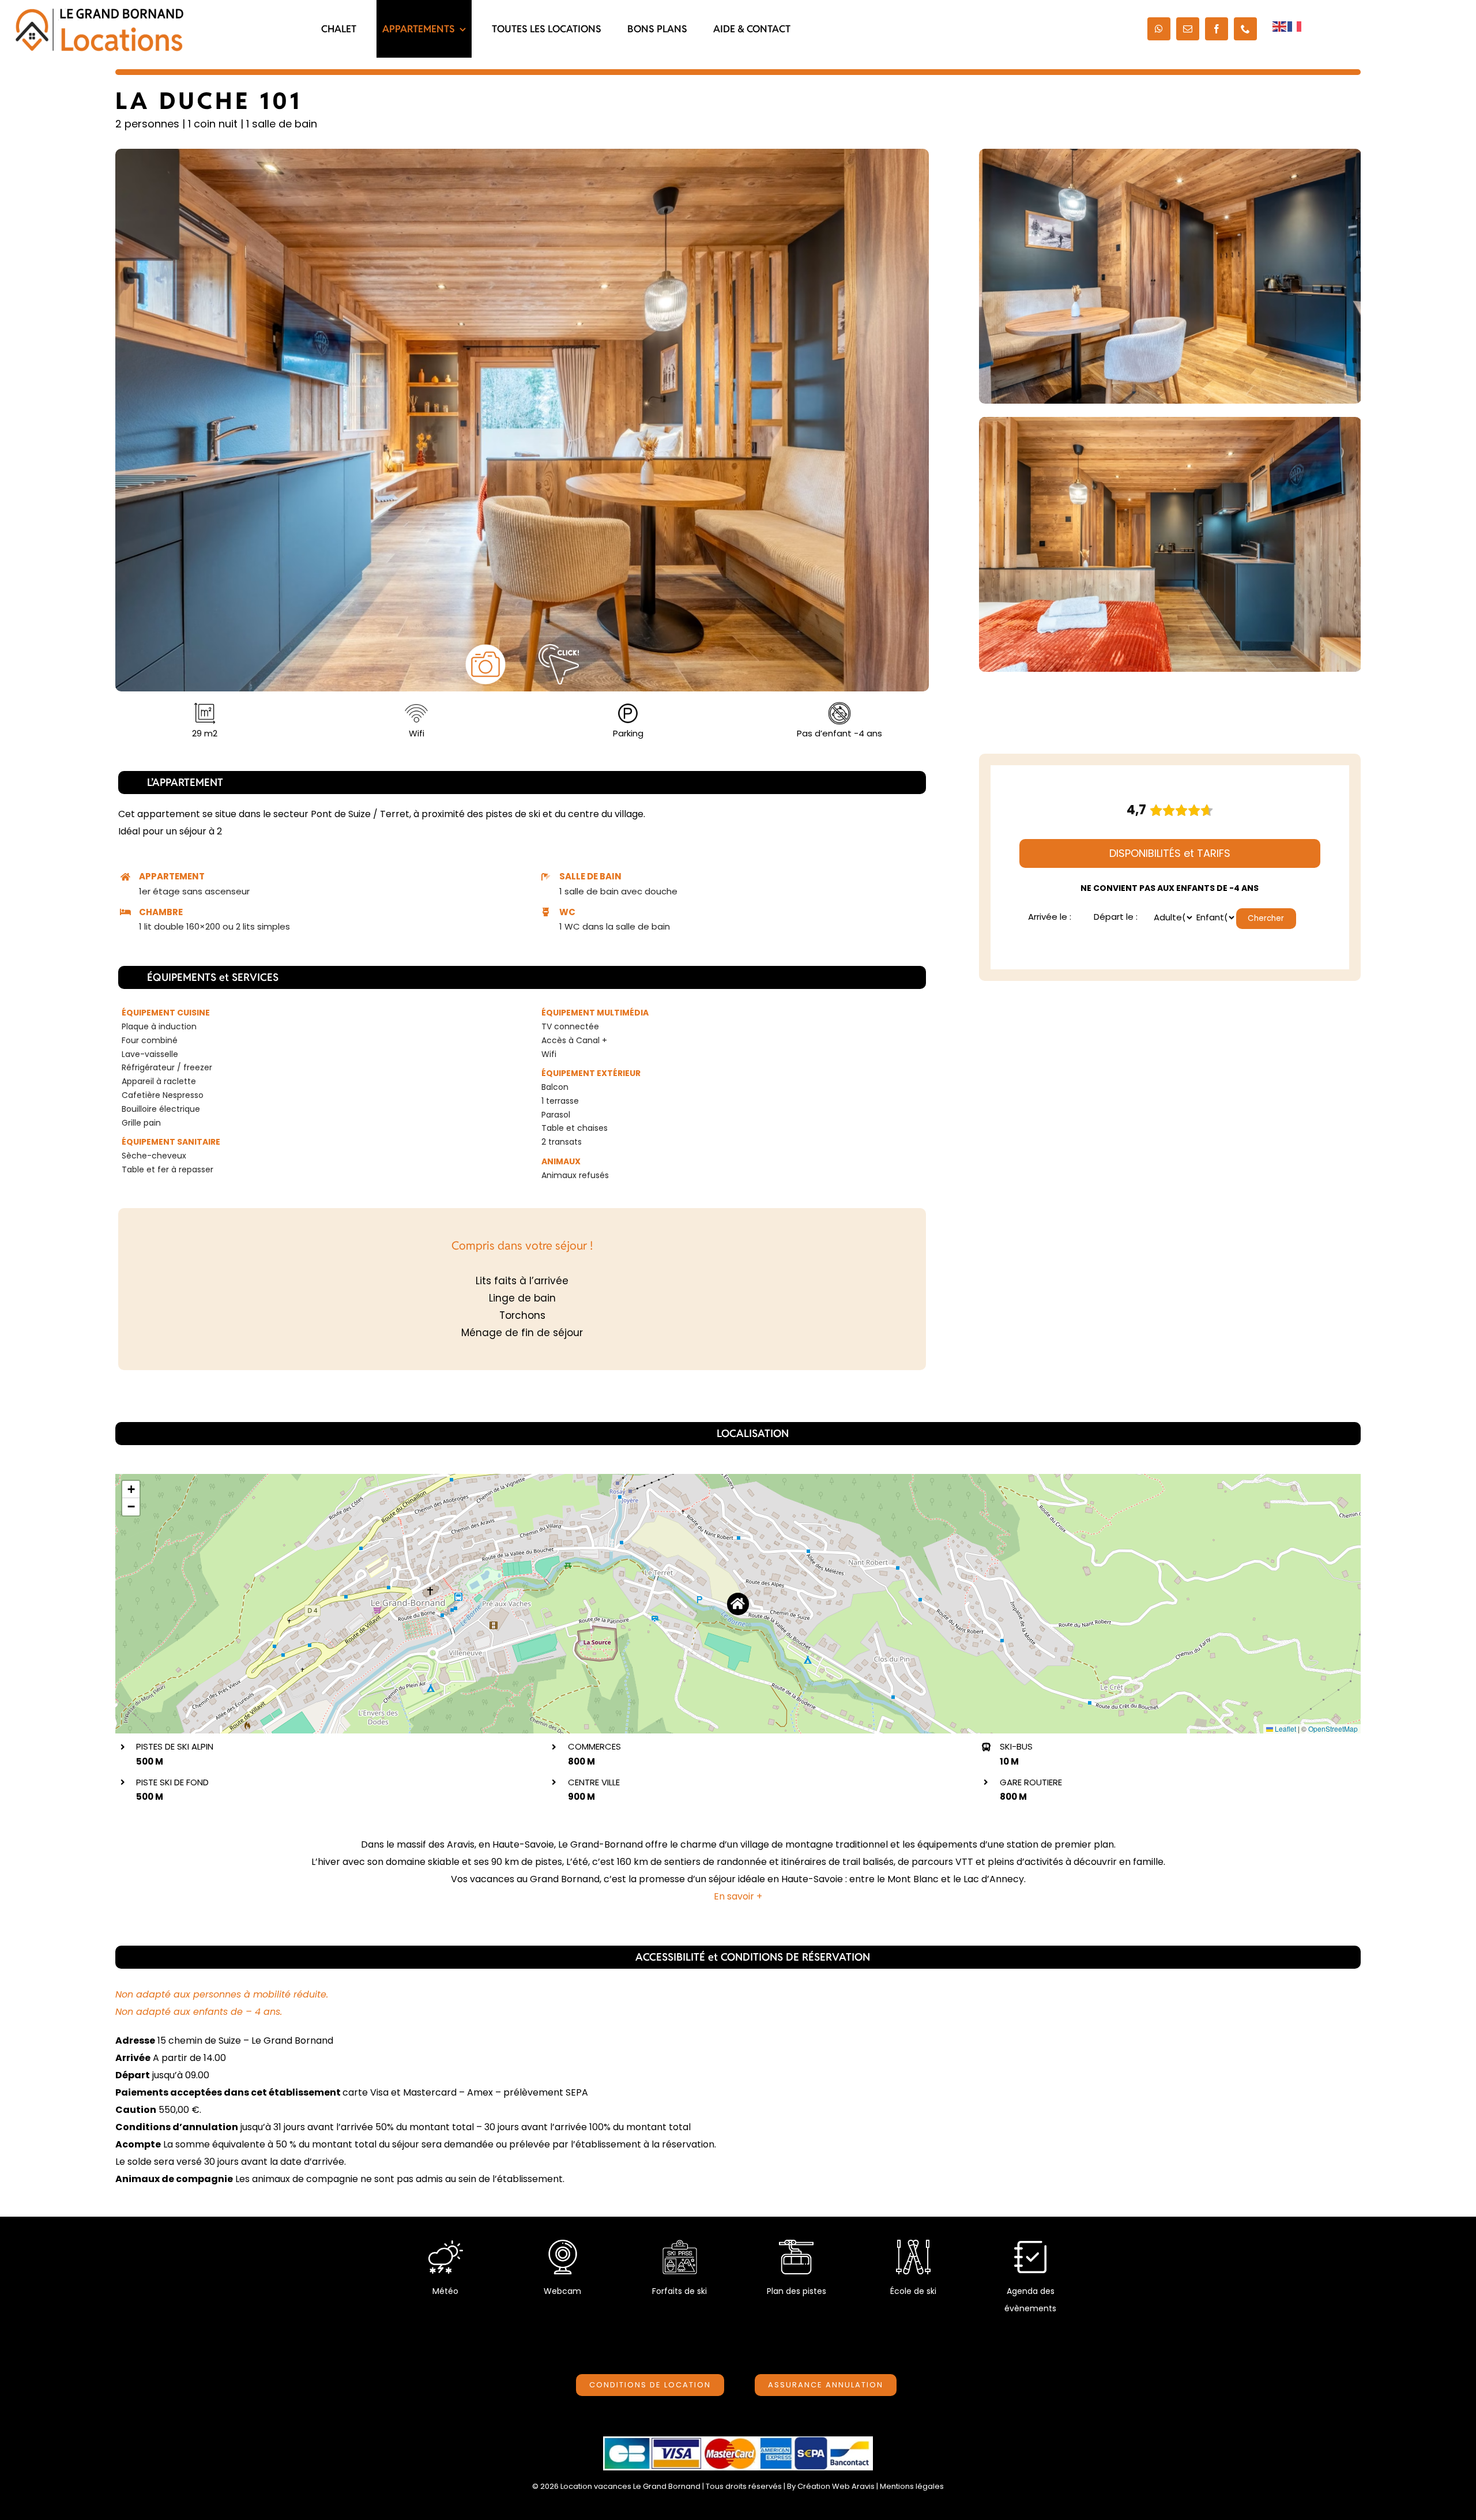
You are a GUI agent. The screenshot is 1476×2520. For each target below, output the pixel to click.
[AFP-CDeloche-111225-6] (1170, 276)
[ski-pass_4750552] (680, 2244)
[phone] (1245, 29)
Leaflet (1285, 1729)
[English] (1280, 26)
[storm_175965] (446, 2244)
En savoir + (738, 1896)
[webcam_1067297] (563, 2244)
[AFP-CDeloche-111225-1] (522, 420)
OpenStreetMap (1333, 1729)
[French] (1295, 26)
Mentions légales (912, 2486)
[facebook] (1217, 29)
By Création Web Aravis (831, 2486)
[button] (738, 1604)
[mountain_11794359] (796, 2244)
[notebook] (1030, 2244)
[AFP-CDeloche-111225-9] (1170, 544)
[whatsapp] (1159, 29)
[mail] (1188, 29)
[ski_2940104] (913, 2244)
